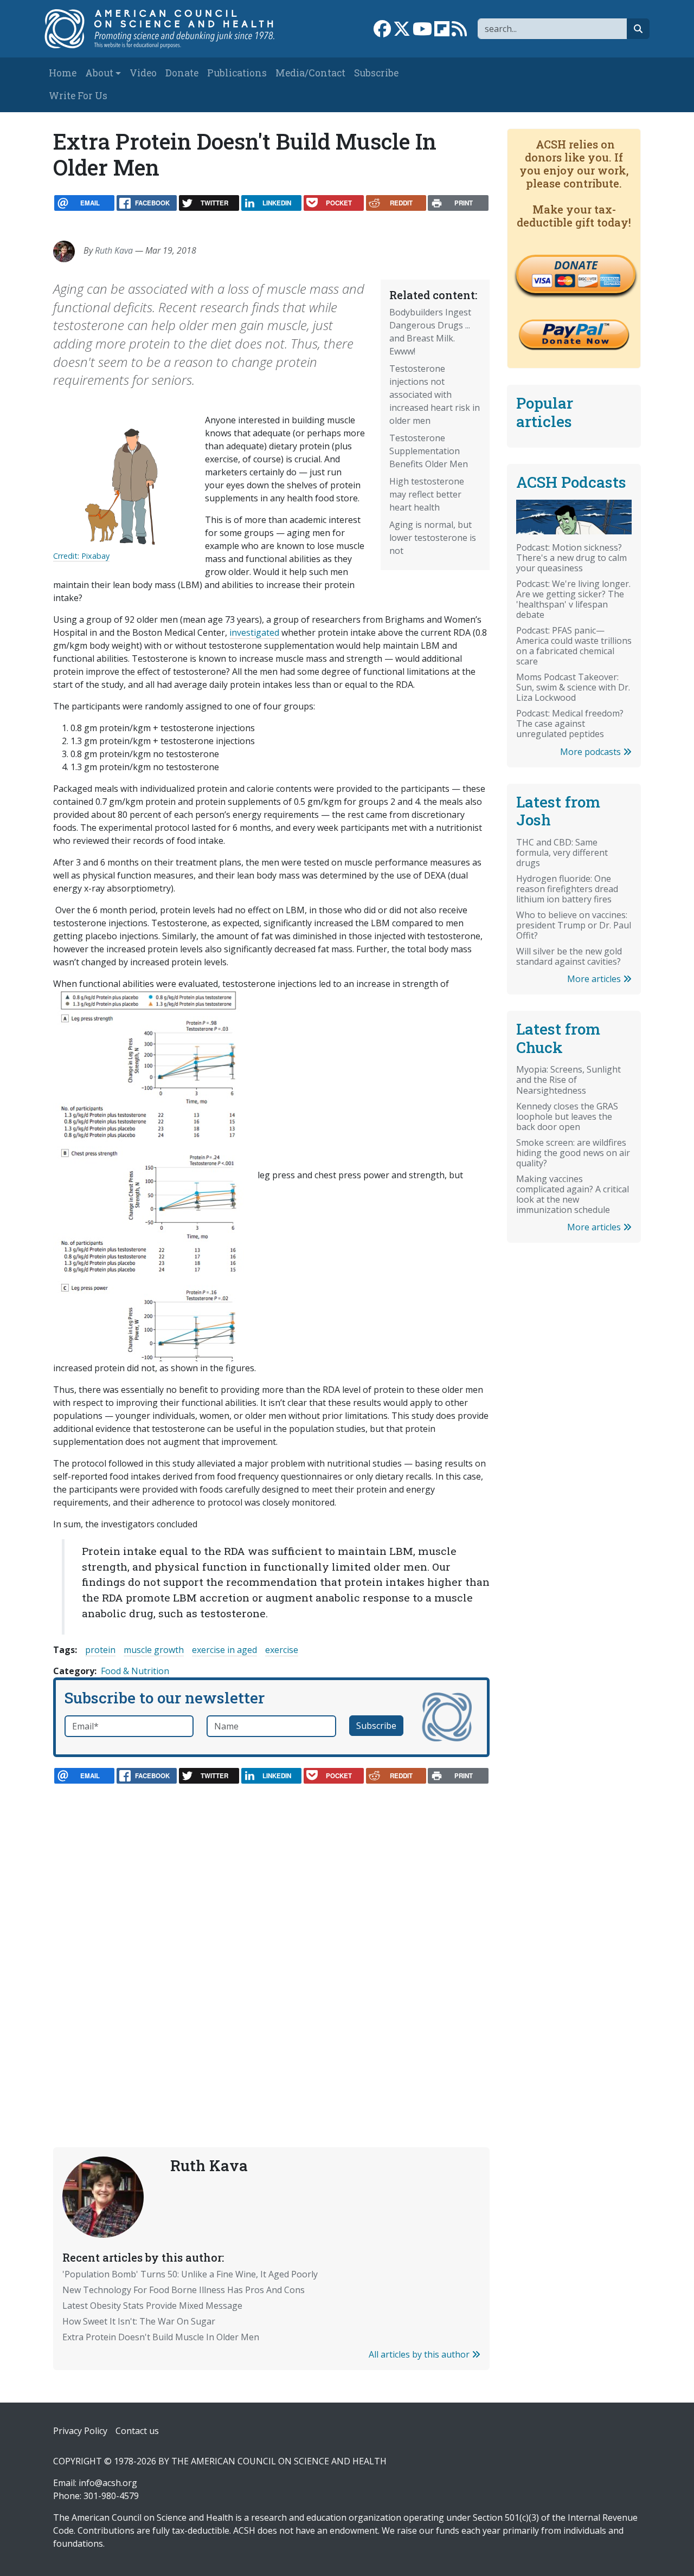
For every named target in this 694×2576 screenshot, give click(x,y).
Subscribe (376, 73)
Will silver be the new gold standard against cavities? (569, 956)
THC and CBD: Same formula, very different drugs (562, 853)
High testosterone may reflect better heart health (427, 494)
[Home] (166, 29)
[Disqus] (271, 1941)
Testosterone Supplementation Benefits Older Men (429, 451)
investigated (254, 632)
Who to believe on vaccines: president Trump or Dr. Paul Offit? (574, 925)
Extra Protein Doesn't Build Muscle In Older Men (161, 2337)
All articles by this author (420, 2354)
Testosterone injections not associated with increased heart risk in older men (435, 395)
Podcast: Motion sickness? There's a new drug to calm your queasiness (571, 558)
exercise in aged (224, 1650)
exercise (282, 1650)
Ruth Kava (114, 250)
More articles (595, 979)
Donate (182, 73)
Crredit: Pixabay (81, 556)
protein (100, 1650)
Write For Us (78, 96)
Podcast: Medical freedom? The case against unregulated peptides (570, 724)
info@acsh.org (108, 2483)
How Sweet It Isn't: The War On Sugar (139, 2321)
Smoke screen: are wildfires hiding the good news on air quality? (573, 1153)
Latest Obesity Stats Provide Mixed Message (152, 2306)
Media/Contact (310, 73)
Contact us (137, 2431)
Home (63, 73)
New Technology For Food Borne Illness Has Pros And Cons (184, 2290)
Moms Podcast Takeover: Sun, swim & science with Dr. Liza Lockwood (573, 687)
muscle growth (154, 1650)
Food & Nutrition (135, 1671)
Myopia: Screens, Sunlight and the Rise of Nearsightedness (568, 1080)
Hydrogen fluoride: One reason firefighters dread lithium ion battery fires (567, 889)
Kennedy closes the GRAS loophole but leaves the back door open (567, 1116)
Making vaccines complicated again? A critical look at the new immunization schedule (573, 1194)
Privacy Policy (80, 2431)
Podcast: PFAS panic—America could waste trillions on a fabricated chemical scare (574, 646)
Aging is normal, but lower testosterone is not (433, 538)
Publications (237, 73)
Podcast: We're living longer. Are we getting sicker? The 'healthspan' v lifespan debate (573, 599)
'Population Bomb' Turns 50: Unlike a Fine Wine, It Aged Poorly (190, 2274)
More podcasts (592, 752)
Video (143, 73)
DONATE (576, 265)
